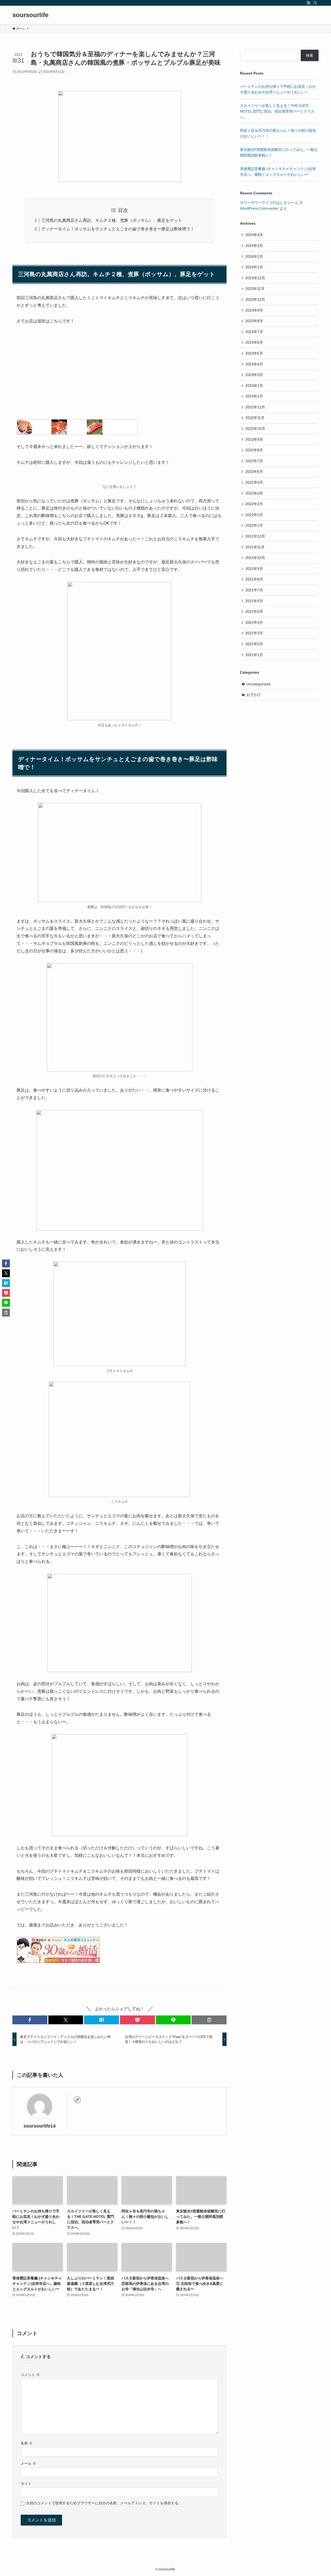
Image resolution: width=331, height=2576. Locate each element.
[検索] (315, 3)
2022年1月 (254, 525)
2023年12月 (255, 278)
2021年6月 (254, 601)
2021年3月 (254, 633)
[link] (77, 2100)
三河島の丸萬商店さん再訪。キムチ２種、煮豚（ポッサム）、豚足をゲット (112, 220)
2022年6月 (254, 472)
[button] (30, 2020)
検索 (310, 55)
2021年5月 (254, 612)
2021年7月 (254, 590)
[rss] (309, 3)
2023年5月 (254, 353)
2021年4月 (254, 622)
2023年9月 (254, 310)
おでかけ (254, 695)
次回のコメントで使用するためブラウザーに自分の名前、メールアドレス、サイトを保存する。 (104, 2503)
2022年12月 (255, 407)
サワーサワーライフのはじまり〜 (267, 203)
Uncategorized (258, 684)
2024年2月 (254, 256)
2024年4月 (254, 235)
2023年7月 (254, 332)
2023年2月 (254, 386)
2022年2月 (254, 515)
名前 (27, 2443)
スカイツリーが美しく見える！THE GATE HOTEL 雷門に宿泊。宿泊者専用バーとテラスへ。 (277, 111)
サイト (26, 2484)
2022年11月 (255, 418)
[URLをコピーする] (209, 2020)
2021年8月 (254, 579)
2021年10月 (255, 558)
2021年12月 (255, 536)
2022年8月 (254, 450)
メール (28, 2463)
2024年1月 (254, 267)
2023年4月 (254, 364)
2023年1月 (254, 396)
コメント (30, 2375)
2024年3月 (254, 246)
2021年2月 (254, 644)
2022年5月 (254, 482)
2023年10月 (255, 299)
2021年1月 (254, 655)
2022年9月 (254, 439)
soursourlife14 (40, 2126)
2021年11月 (255, 547)
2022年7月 (254, 461)
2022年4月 (254, 493)
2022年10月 (255, 429)
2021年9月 (254, 569)
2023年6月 (254, 342)
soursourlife (30, 15)
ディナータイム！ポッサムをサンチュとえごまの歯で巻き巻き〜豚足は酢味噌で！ (118, 229)
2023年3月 (254, 375)
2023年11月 (255, 289)
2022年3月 (254, 504)
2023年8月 (254, 321)
